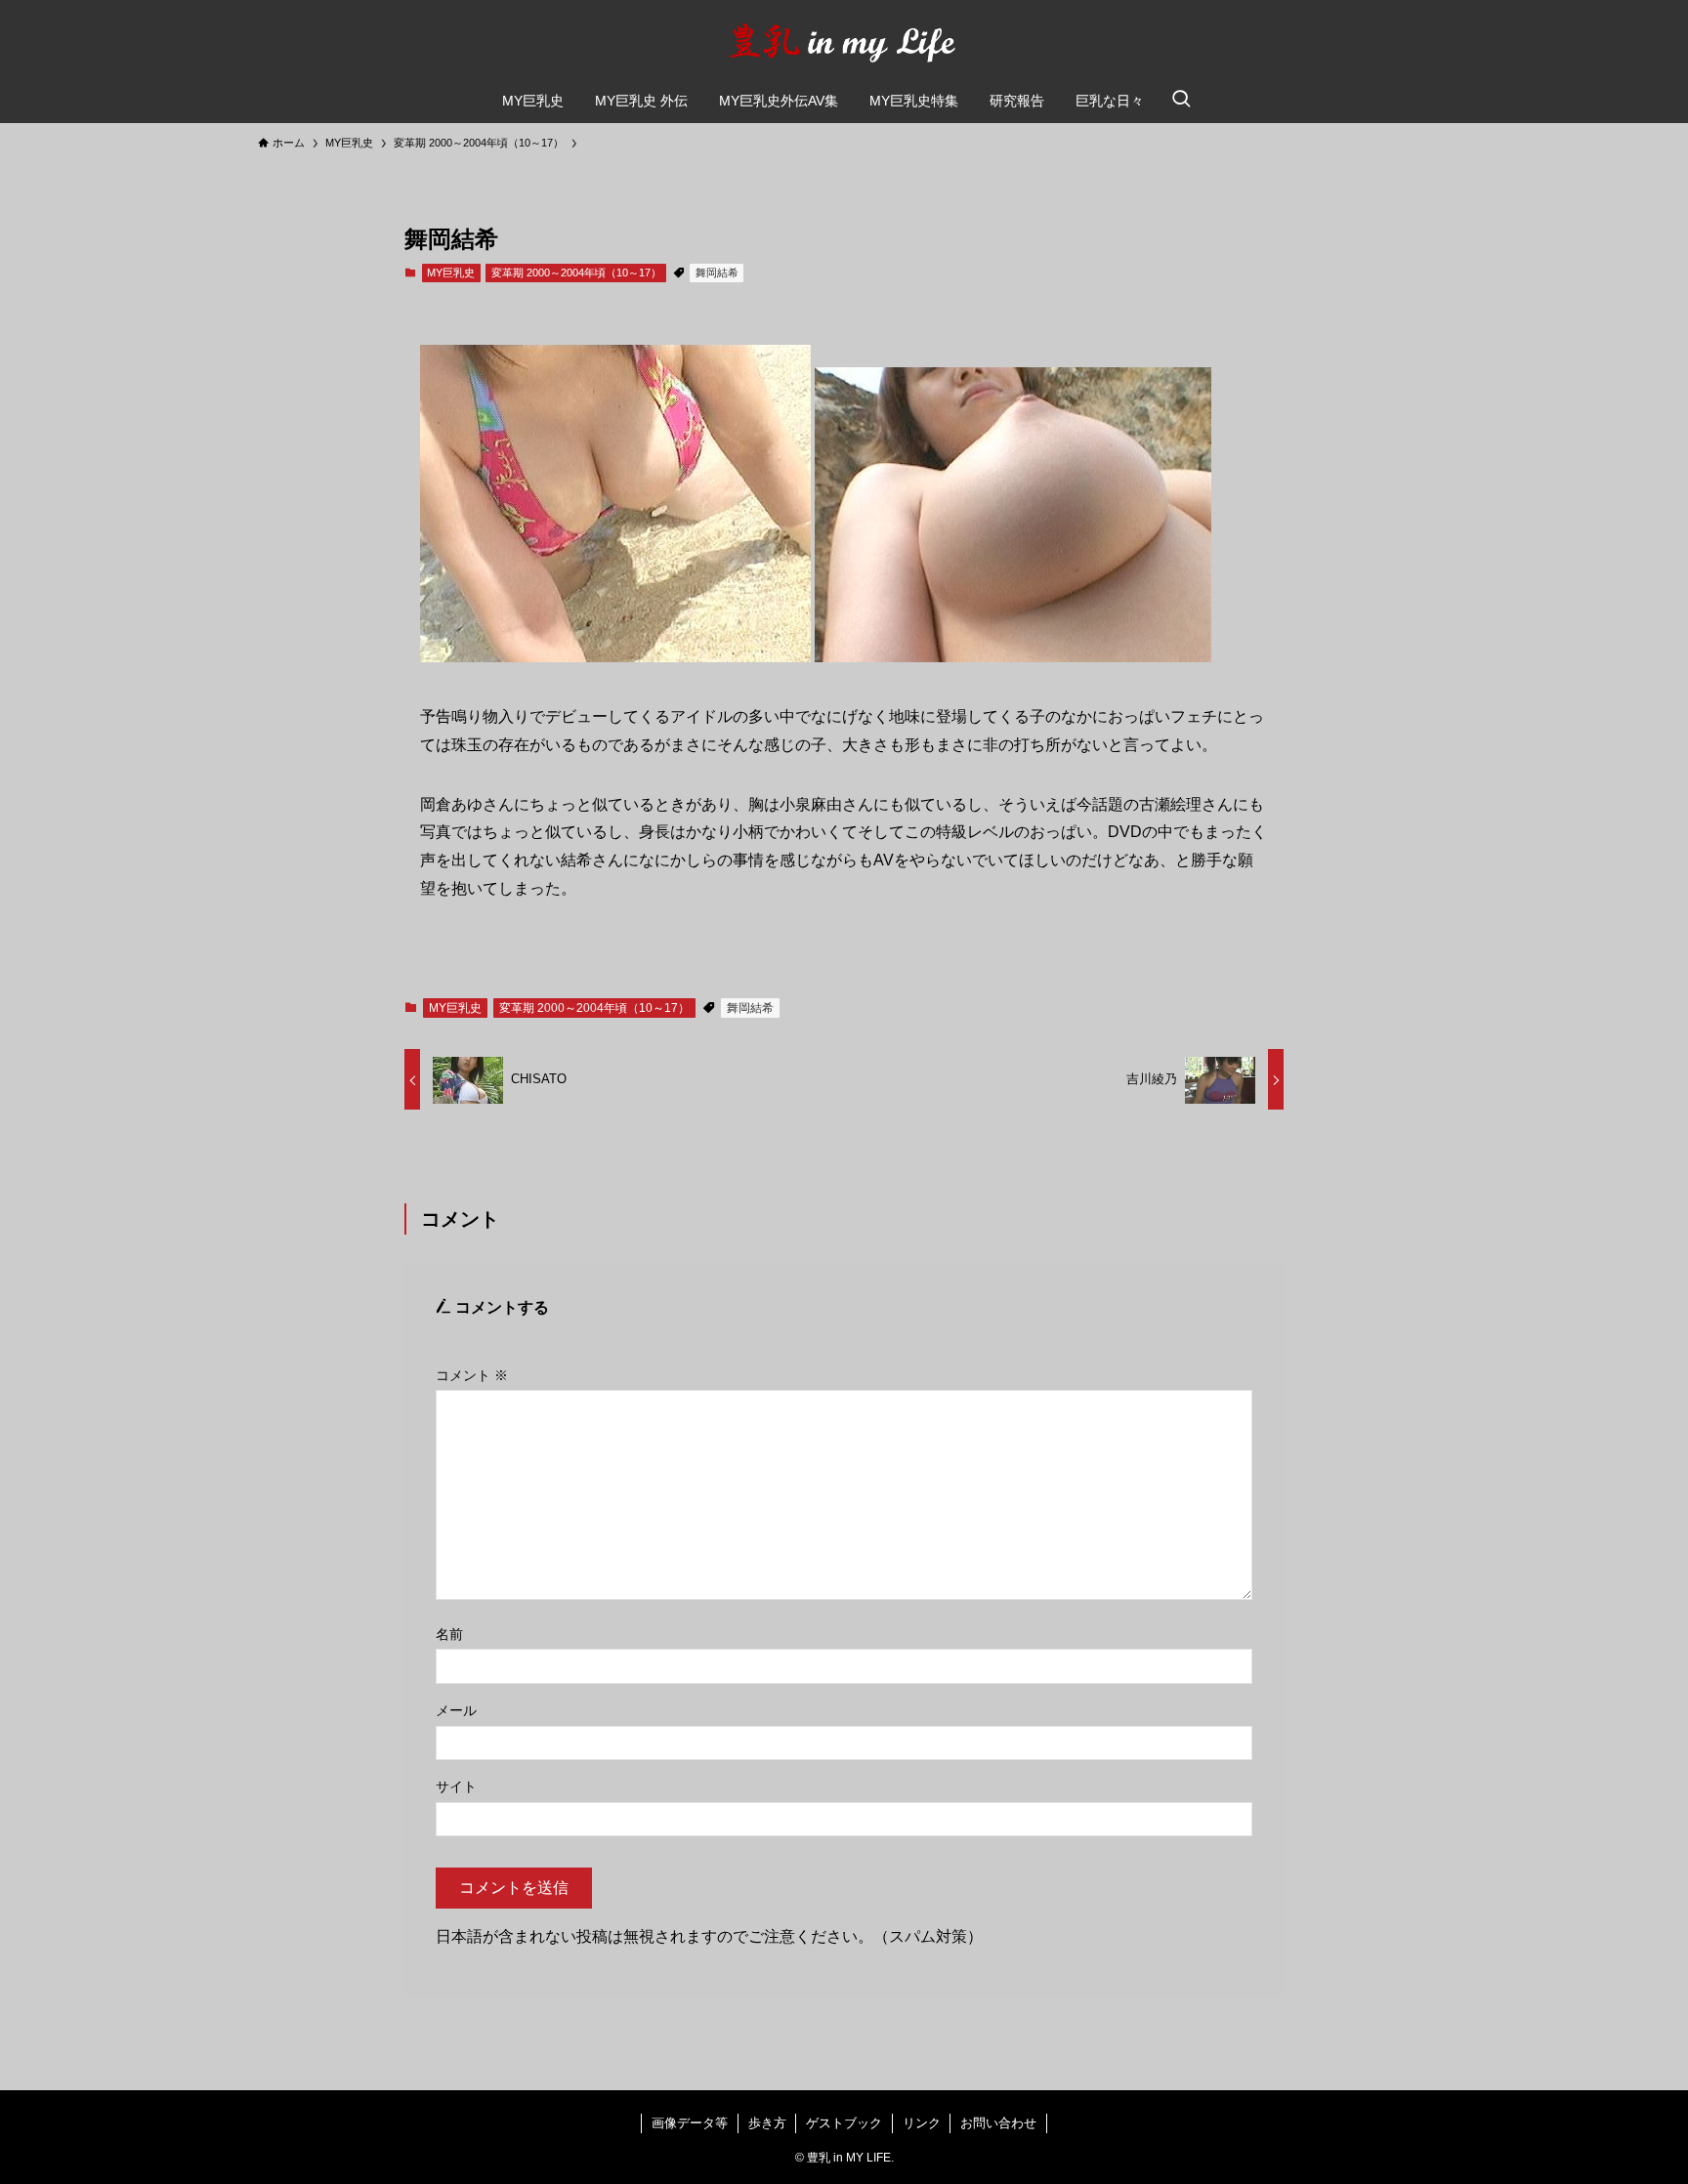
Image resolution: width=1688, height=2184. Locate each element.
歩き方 (767, 2123)
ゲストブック (844, 2123)
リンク (922, 2123)
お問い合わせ (998, 2123)
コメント (472, 1375)
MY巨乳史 (451, 273)
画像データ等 (690, 2123)
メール (456, 1710)
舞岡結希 (717, 273)
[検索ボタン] (1181, 101)
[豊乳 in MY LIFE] (844, 43)
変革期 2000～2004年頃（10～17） (576, 273)
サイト (456, 1786)
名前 (449, 1634)
